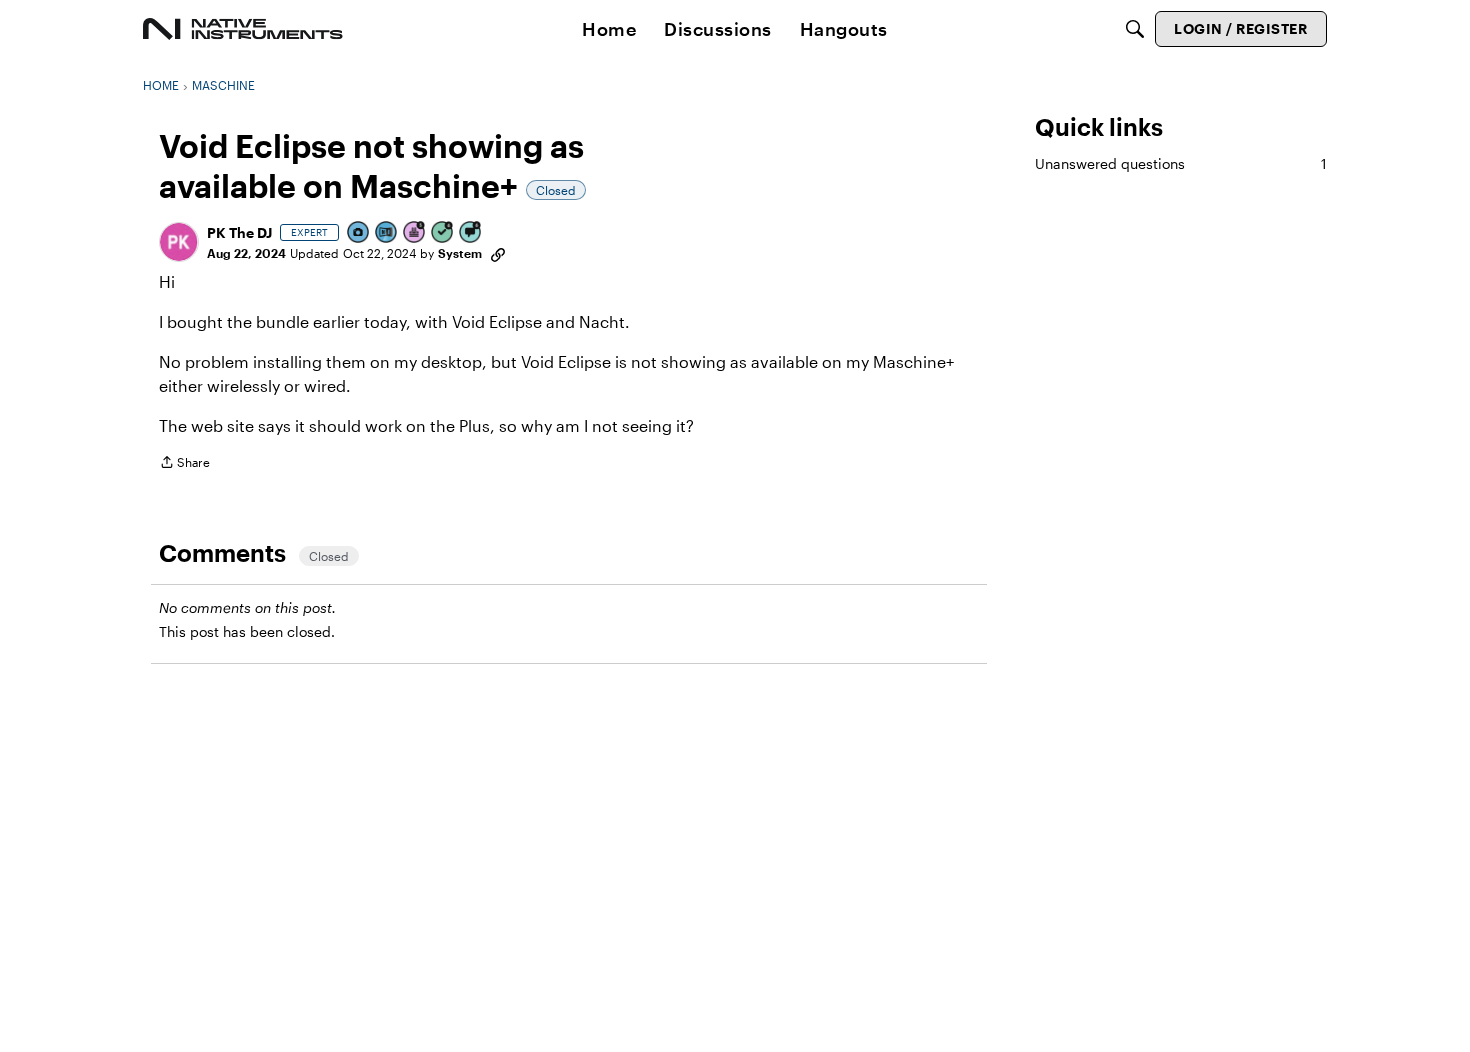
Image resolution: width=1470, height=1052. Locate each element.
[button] (179, 242)
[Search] (1135, 29)
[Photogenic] (359, 233)
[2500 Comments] (471, 233)
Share (184, 464)
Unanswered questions (1181, 163)
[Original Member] (387, 233)
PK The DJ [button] (239, 232)
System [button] (460, 253)
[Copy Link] (498, 253)
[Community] (243, 29)
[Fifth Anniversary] (415, 233)
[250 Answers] (443, 233)
